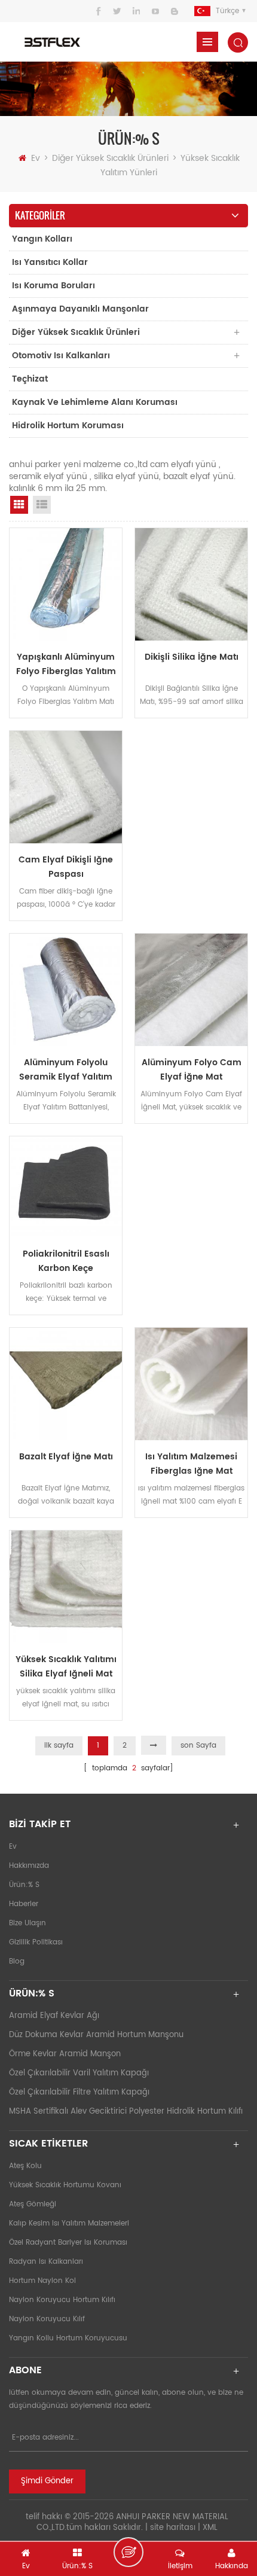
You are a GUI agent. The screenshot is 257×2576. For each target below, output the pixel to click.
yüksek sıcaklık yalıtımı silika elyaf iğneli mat (66, 1667)
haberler (24, 1904)
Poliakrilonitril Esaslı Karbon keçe (66, 1261)
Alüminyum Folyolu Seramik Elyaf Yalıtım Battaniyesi (66, 1070)
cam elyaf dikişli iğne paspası (66, 867)
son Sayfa (198, 1746)
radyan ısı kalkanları (46, 2262)
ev (36, 158)
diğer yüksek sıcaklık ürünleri (111, 158)
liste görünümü (42, 505)
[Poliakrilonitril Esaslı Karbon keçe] (66, 1187)
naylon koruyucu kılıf (47, 2319)
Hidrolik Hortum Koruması (68, 426)
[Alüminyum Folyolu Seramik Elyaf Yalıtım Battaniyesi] (66, 990)
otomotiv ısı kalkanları (61, 356)
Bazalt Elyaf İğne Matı (66, 1457)
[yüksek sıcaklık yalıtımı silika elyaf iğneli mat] (66, 1587)
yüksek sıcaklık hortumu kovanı (65, 2185)
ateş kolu (25, 2166)
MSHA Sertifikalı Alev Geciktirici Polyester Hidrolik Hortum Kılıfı (126, 2112)
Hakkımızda (29, 1866)
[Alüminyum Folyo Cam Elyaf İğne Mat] (191, 990)
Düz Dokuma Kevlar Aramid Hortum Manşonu (96, 2035)
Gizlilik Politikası (36, 1942)
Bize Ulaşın (27, 1923)
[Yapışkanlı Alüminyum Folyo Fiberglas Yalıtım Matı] (66, 584)
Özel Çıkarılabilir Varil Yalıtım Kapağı (79, 2073)
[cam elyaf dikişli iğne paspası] (66, 787)
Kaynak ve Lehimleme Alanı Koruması (95, 402)
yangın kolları (42, 239)
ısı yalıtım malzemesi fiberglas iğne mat (191, 1464)
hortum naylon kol (42, 2281)
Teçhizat (30, 379)
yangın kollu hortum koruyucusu (68, 2338)
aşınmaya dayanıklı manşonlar (80, 309)
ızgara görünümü (19, 505)
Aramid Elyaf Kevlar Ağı (54, 2016)
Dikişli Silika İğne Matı (192, 657)
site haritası (173, 2528)
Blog (17, 1961)
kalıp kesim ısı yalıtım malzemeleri (69, 2223)
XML (210, 2528)
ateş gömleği (33, 2204)
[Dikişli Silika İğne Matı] (191, 584)
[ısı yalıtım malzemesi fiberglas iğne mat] (191, 1384)
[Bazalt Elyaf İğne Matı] (66, 1384)
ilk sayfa (59, 1746)
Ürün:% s (24, 1885)
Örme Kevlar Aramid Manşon (65, 2054)
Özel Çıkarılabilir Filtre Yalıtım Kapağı (79, 2092)
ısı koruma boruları (53, 286)
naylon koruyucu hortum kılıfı (62, 2300)
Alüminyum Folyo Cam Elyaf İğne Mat (192, 1070)
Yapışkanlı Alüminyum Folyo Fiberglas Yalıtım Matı (66, 664)
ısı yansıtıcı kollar (50, 262)
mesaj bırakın (128, 2552)
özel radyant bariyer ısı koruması (68, 2243)
